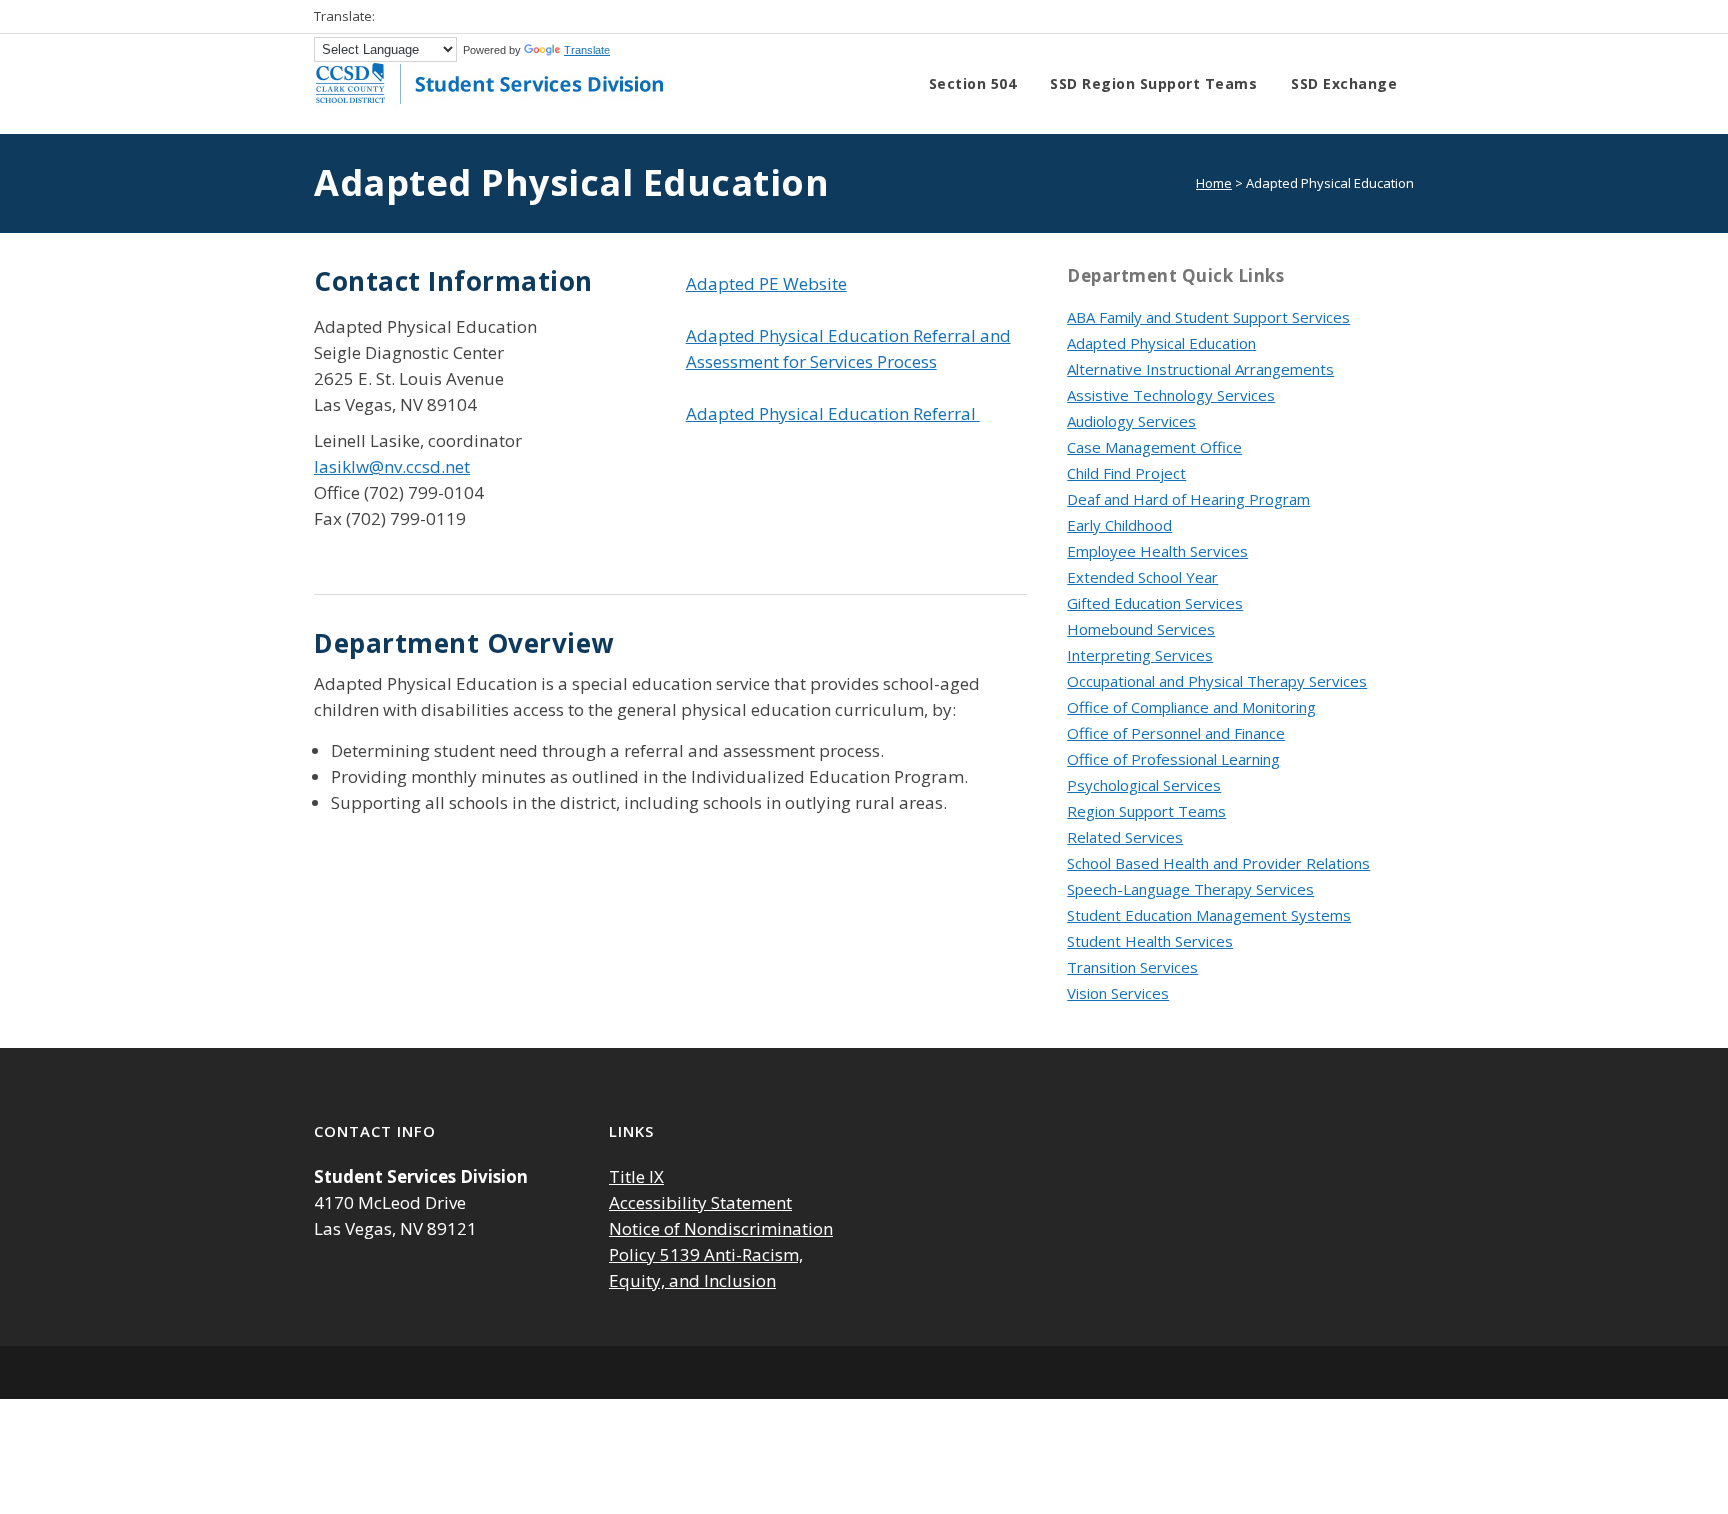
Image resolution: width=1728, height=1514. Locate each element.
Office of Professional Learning (1173, 759)
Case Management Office (1154, 447)
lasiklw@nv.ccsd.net (392, 466)
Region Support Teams (1146, 811)
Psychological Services (1144, 785)
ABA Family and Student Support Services (1208, 317)
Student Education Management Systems (1209, 915)
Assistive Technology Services (1171, 395)
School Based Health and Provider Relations (1218, 863)
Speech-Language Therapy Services (1190, 889)
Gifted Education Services (1155, 603)
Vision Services (1118, 993)
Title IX (636, 1176)
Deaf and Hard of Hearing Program (1188, 499)
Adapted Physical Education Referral (833, 413)
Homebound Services (1141, 629)
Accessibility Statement (700, 1202)
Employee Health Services (1157, 551)
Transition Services (1132, 967)
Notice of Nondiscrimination (721, 1228)
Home (1214, 183)
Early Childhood (1119, 525)
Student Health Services (1150, 941)
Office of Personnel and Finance (1176, 733)
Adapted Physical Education (1161, 343)
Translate (587, 50)
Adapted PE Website (766, 283)
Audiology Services (1131, 421)
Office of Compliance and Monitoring (1191, 707)
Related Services (1125, 837)
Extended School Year (1142, 577)
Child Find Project (1126, 473)
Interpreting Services (1140, 655)
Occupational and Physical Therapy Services (1217, 681)
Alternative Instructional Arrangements (1200, 369)
